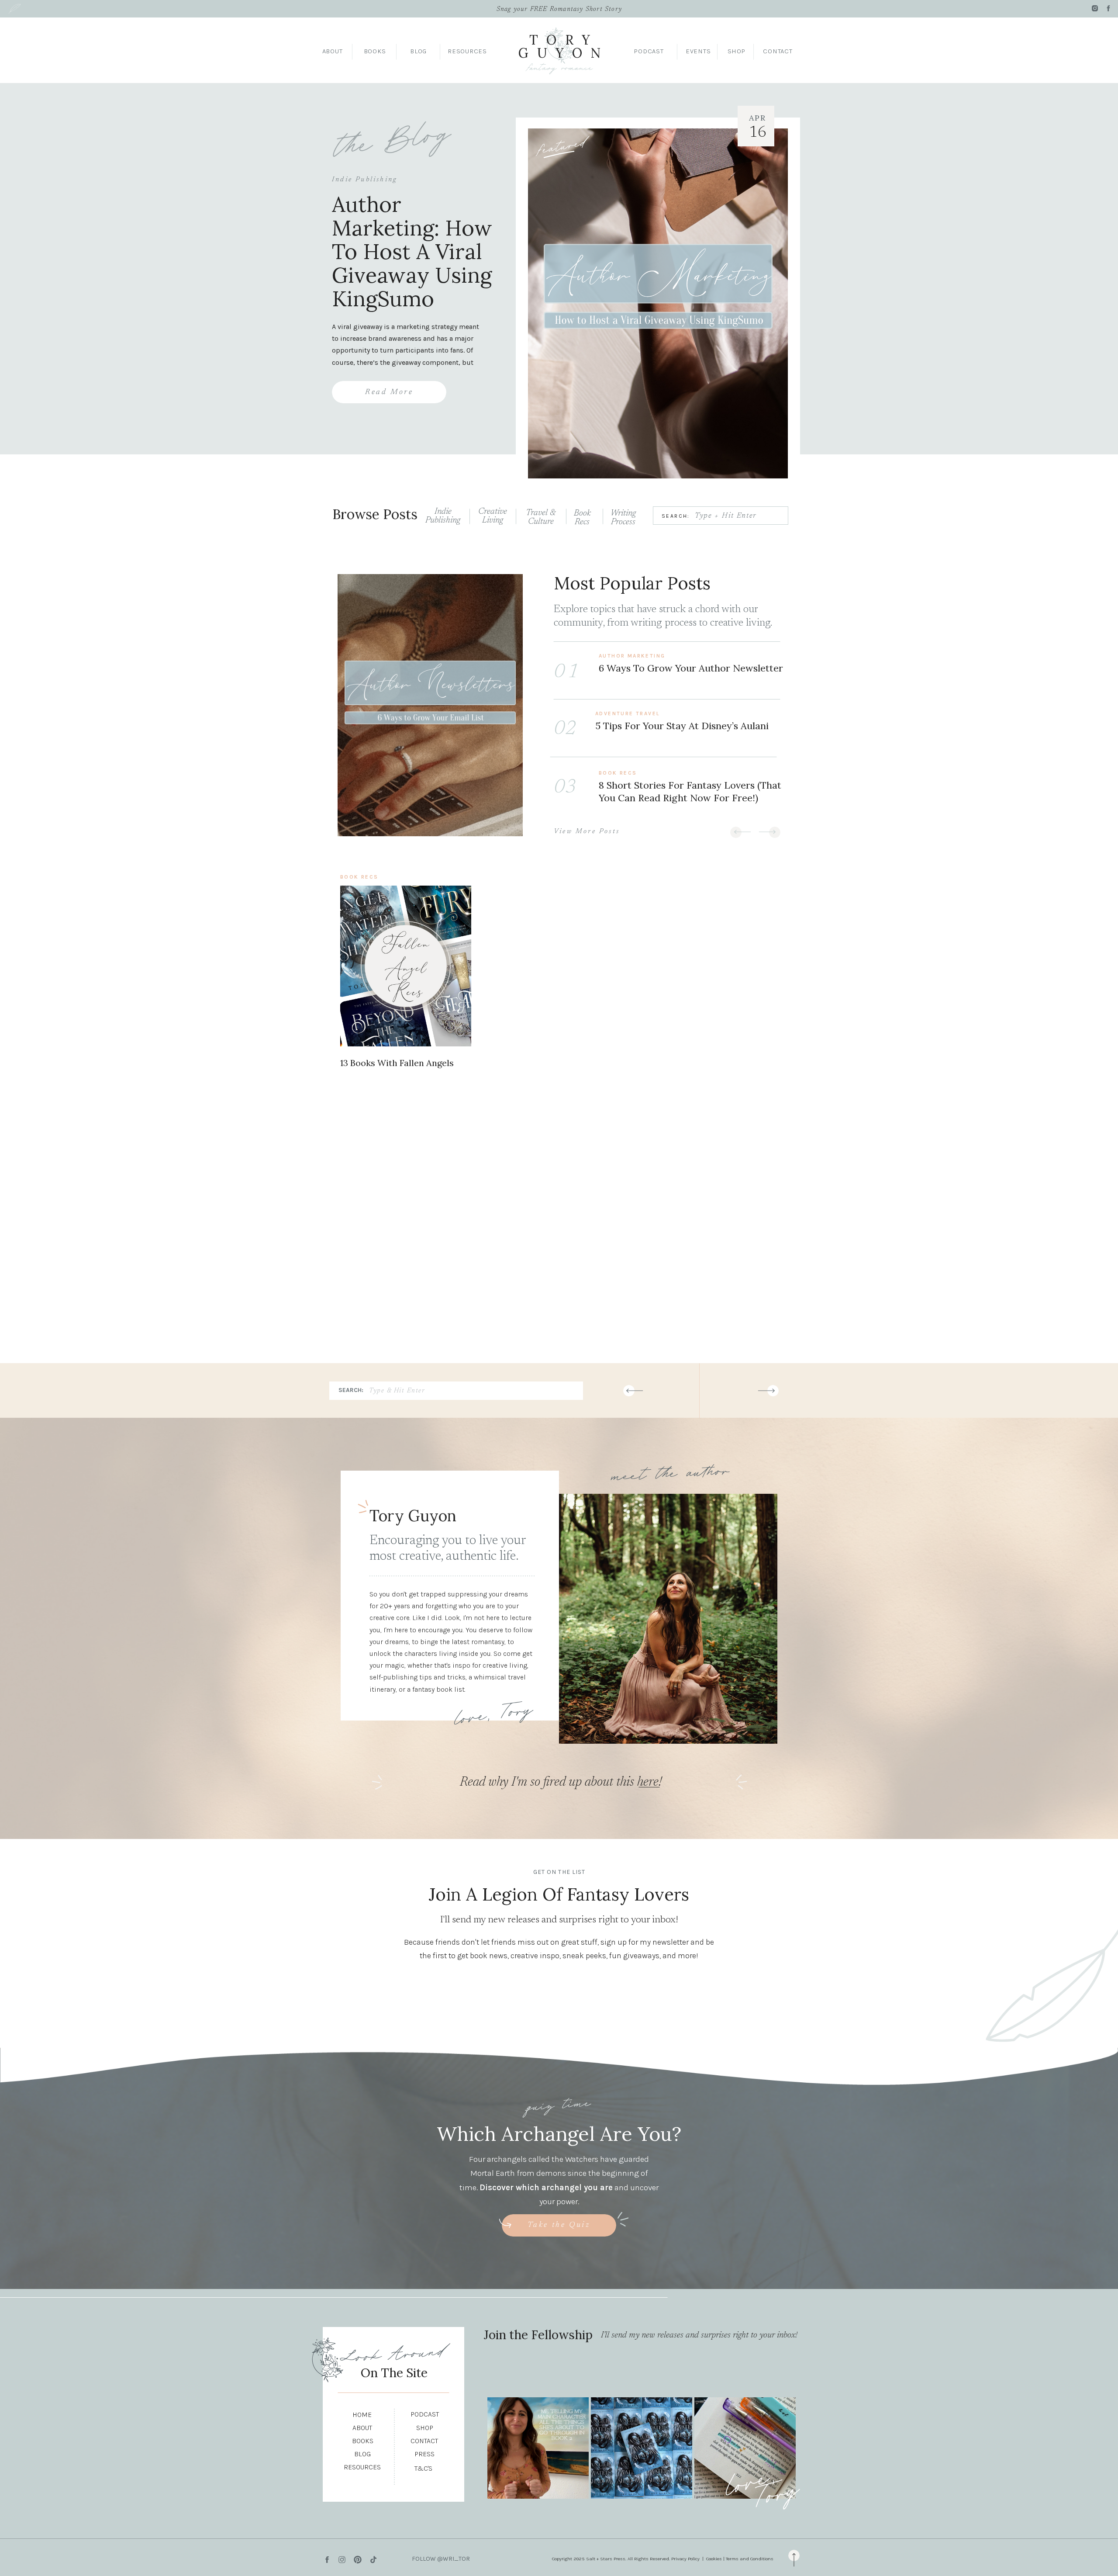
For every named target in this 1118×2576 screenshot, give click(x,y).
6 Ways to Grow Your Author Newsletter (691, 668)
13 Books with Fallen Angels (397, 1063)
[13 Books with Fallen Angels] (406, 966)
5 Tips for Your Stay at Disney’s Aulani (682, 726)
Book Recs (618, 773)
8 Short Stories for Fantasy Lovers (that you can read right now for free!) (690, 791)
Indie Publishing (364, 180)
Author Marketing (632, 656)
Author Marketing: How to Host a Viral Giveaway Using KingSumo (412, 251)
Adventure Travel (627, 713)
